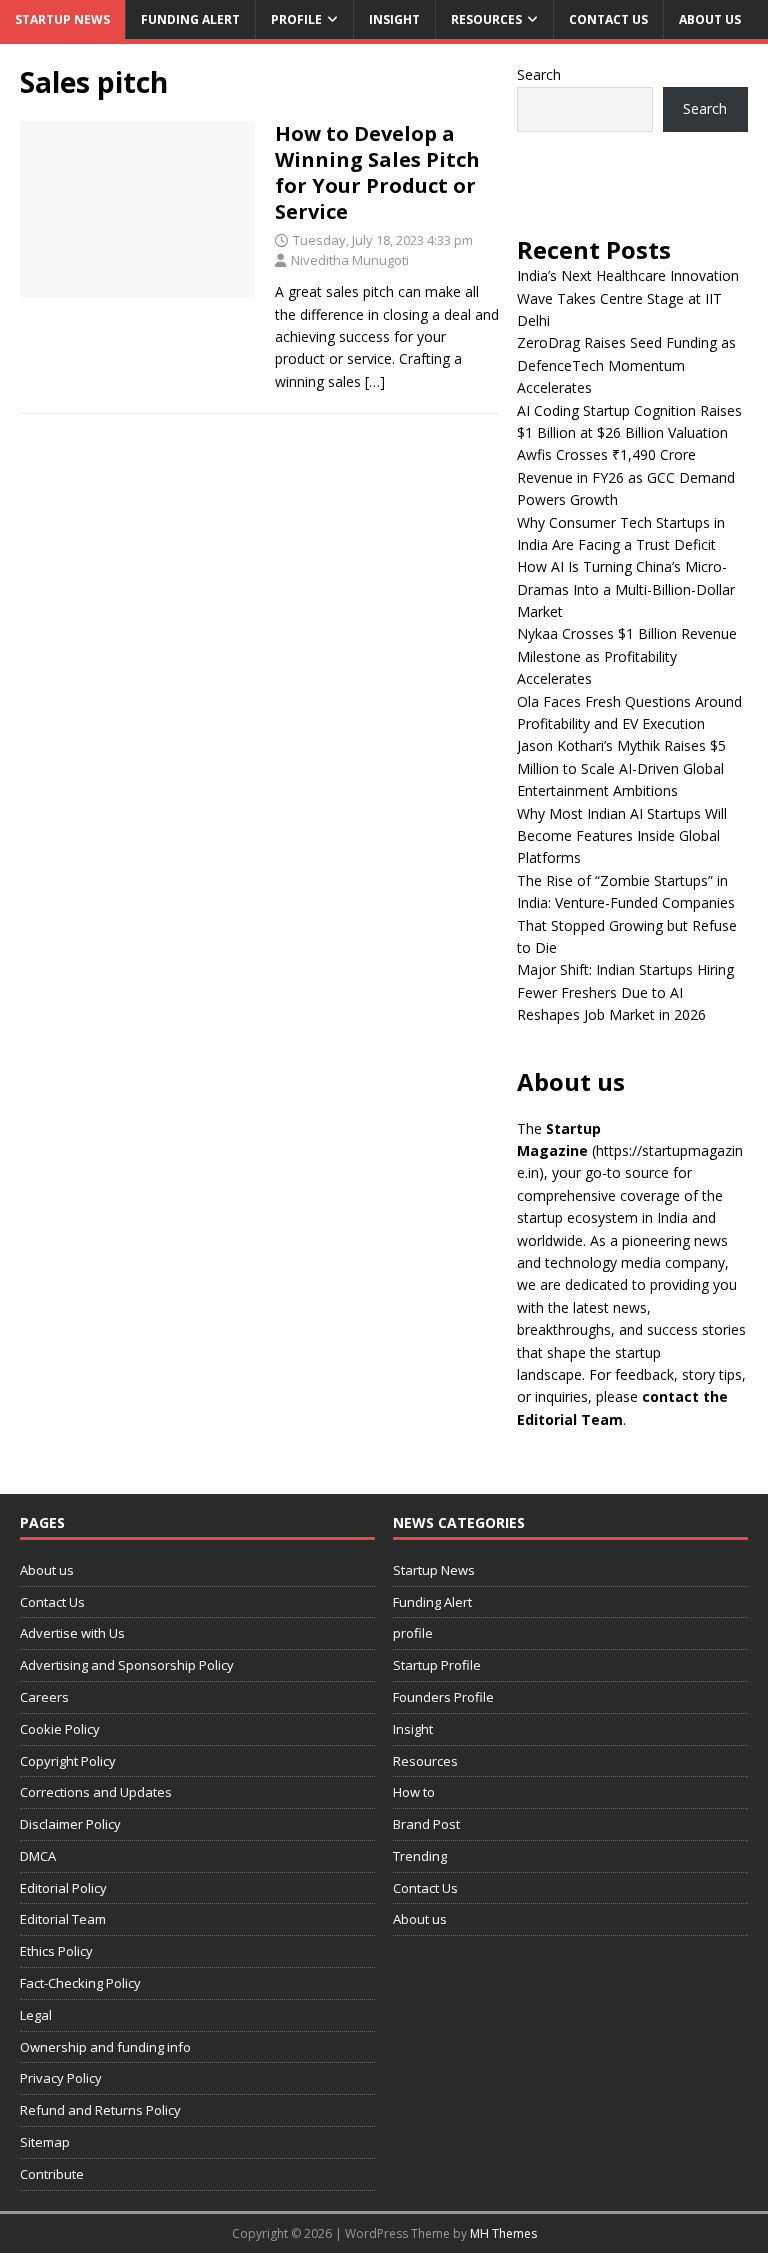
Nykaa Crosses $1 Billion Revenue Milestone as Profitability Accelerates (627, 656)
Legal (36, 2015)
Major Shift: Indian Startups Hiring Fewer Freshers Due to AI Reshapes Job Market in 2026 (625, 992)
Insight (394, 19)
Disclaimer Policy (70, 1824)
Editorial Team (63, 1919)
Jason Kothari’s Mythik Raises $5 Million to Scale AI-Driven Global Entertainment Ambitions (621, 768)
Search (539, 74)
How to (414, 1792)
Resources (486, 19)
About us (710, 19)
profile (296, 19)
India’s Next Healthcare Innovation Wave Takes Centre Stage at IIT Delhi (628, 298)
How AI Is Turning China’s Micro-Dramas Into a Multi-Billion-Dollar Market (626, 589)
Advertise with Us (72, 1633)
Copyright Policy (68, 1761)
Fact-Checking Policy (80, 1983)
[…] (375, 381)
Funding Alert (190, 19)
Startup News (62, 19)
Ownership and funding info (105, 2047)
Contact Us (608, 19)
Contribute (52, 2174)
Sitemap (45, 2142)
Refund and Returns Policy (100, 2110)
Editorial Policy (63, 1888)
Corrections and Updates (96, 1792)
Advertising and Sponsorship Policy (127, 1665)
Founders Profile (443, 1697)
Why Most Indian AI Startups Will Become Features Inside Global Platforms (622, 836)
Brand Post (426, 1824)
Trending (420, 1856)
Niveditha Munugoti (350, 260)
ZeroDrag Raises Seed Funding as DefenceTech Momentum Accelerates (626, 365)
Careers (44, 1697)
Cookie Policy (60, 1729)
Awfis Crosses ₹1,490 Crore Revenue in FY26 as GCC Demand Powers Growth (626, 477)
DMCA (38, 1856)
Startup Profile (437, 1665)
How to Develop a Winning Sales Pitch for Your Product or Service (377, 172)
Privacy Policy (61, 2078)
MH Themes (503, 2233)
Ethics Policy (56, 1951)
